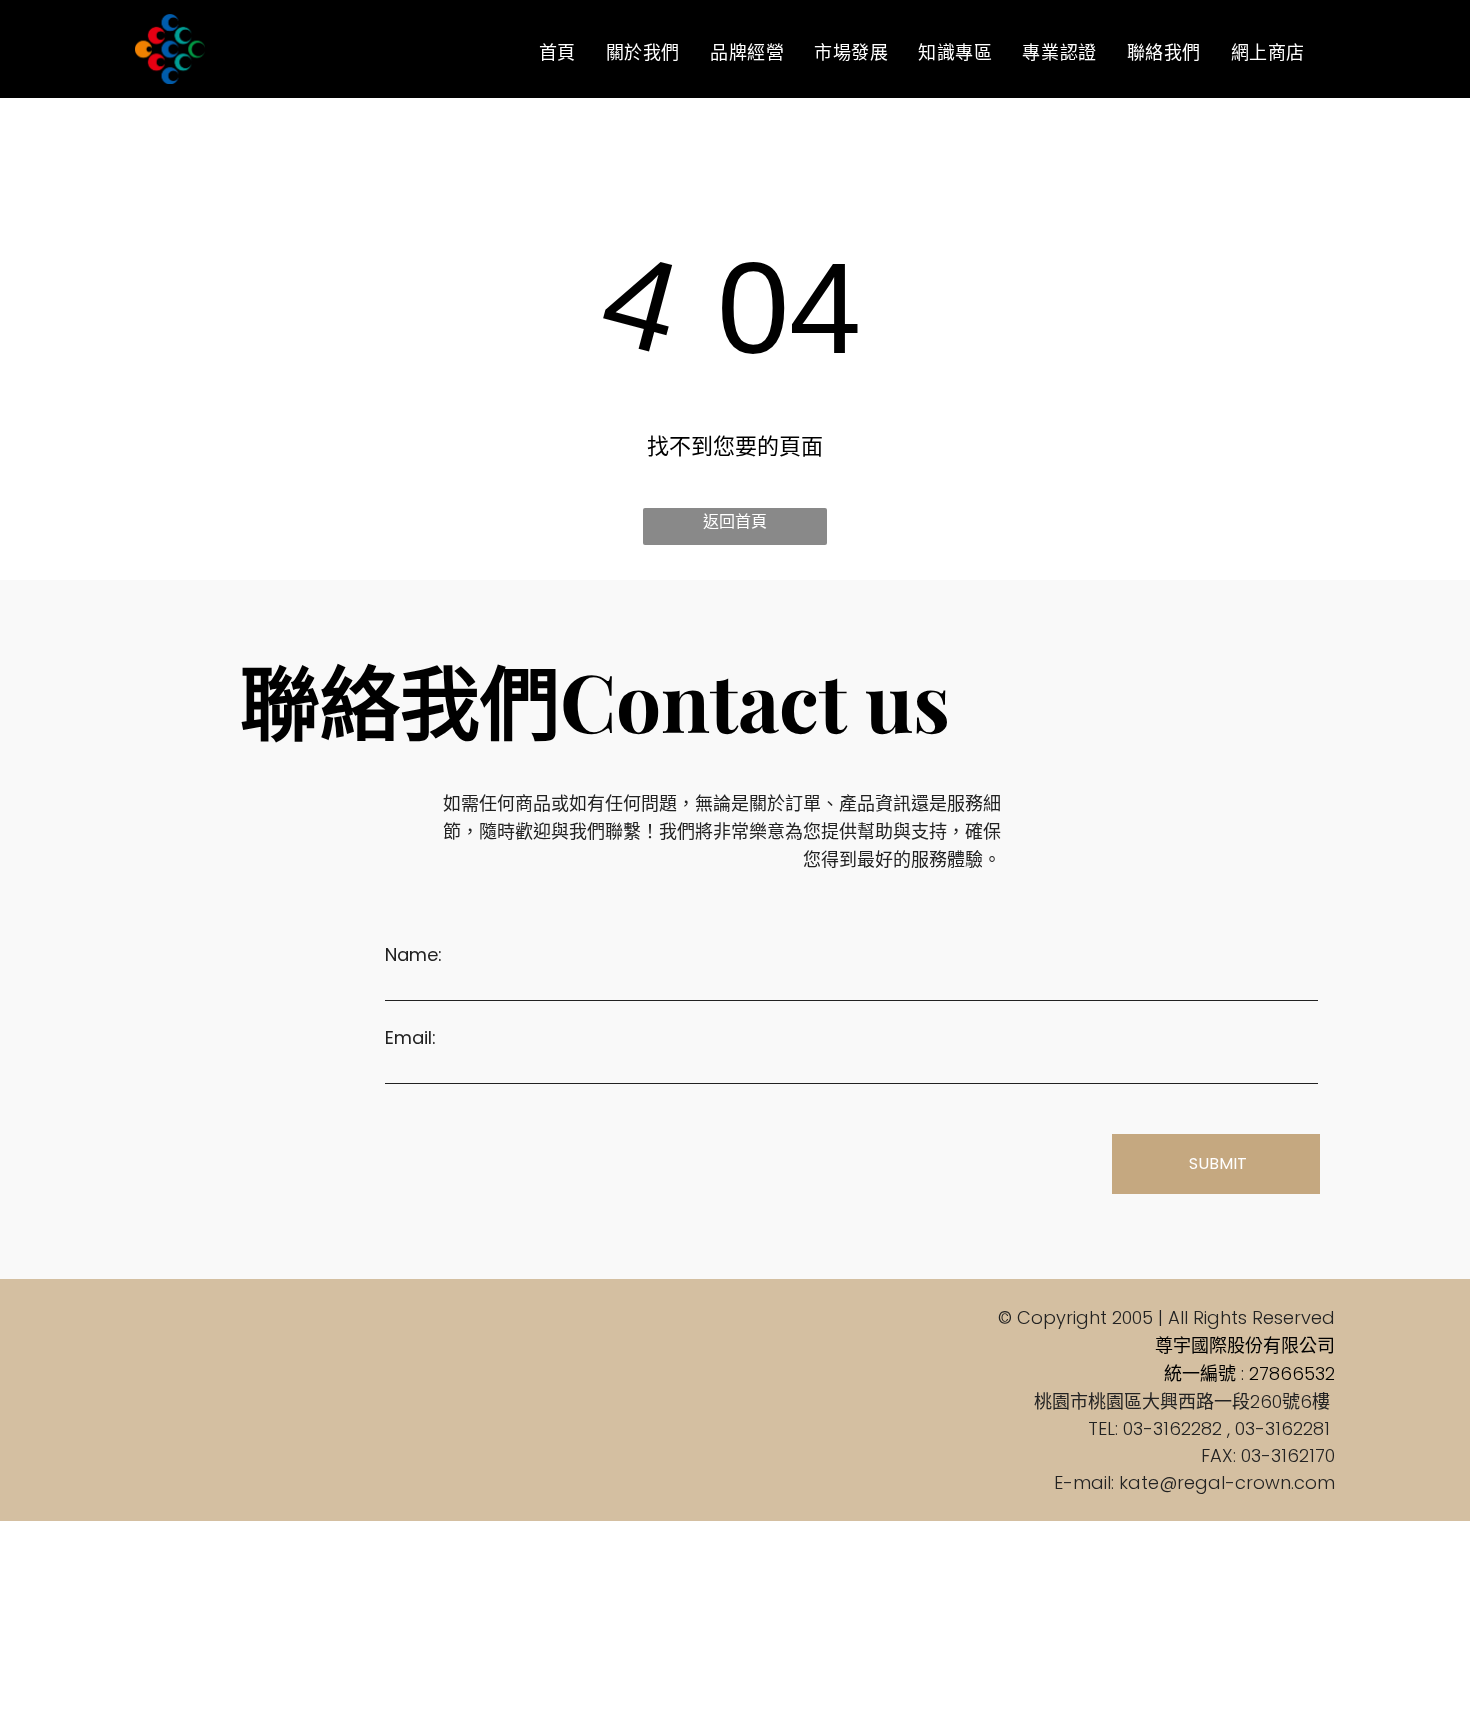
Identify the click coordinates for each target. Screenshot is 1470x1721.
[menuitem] (557, 52)
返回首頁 (735, 521)
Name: (413, 954)
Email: (410, 1037)
